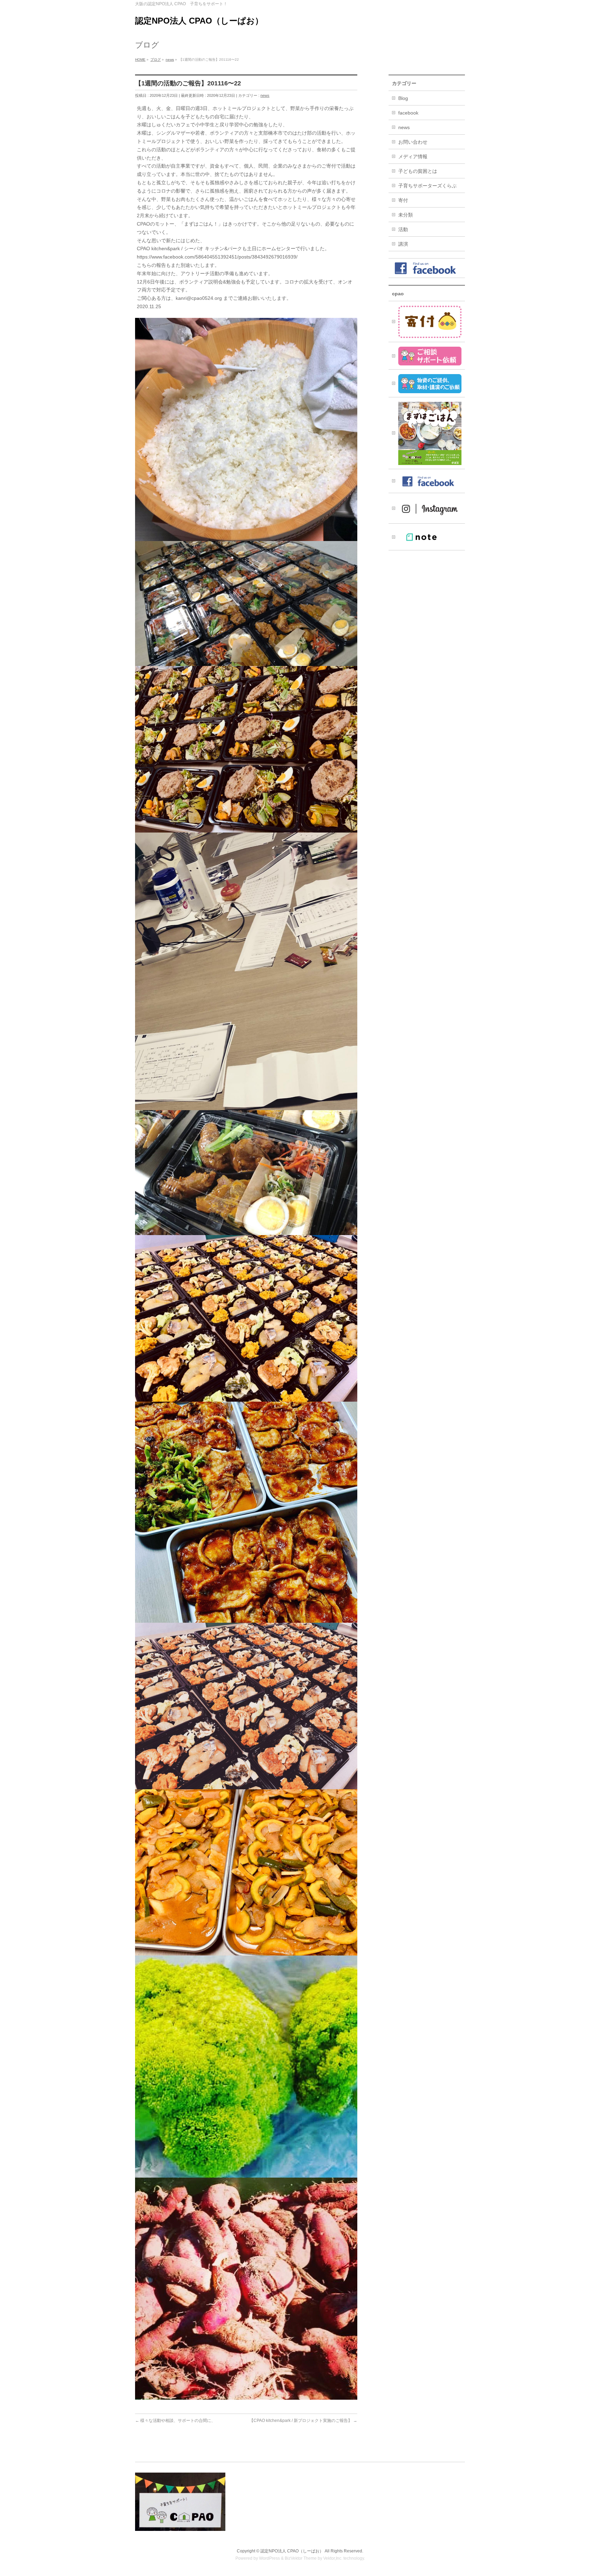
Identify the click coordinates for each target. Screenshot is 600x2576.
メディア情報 (413, 157)
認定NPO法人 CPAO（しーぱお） (199, 21)
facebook (408, 113)
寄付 (403, 200)
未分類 (406, 215)
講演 (403, 244)
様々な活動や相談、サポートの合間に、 (175, 2421)
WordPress (269, 2558)
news (265, 95)
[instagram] (427, 508)
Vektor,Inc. (333, 2558)
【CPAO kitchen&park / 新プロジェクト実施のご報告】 (303, 2421)
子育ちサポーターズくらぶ (427, 186)
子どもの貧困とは (418, 171)
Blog (403, 98)
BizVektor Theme (301, 2558)
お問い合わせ (413, 142)
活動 (403, 229)
